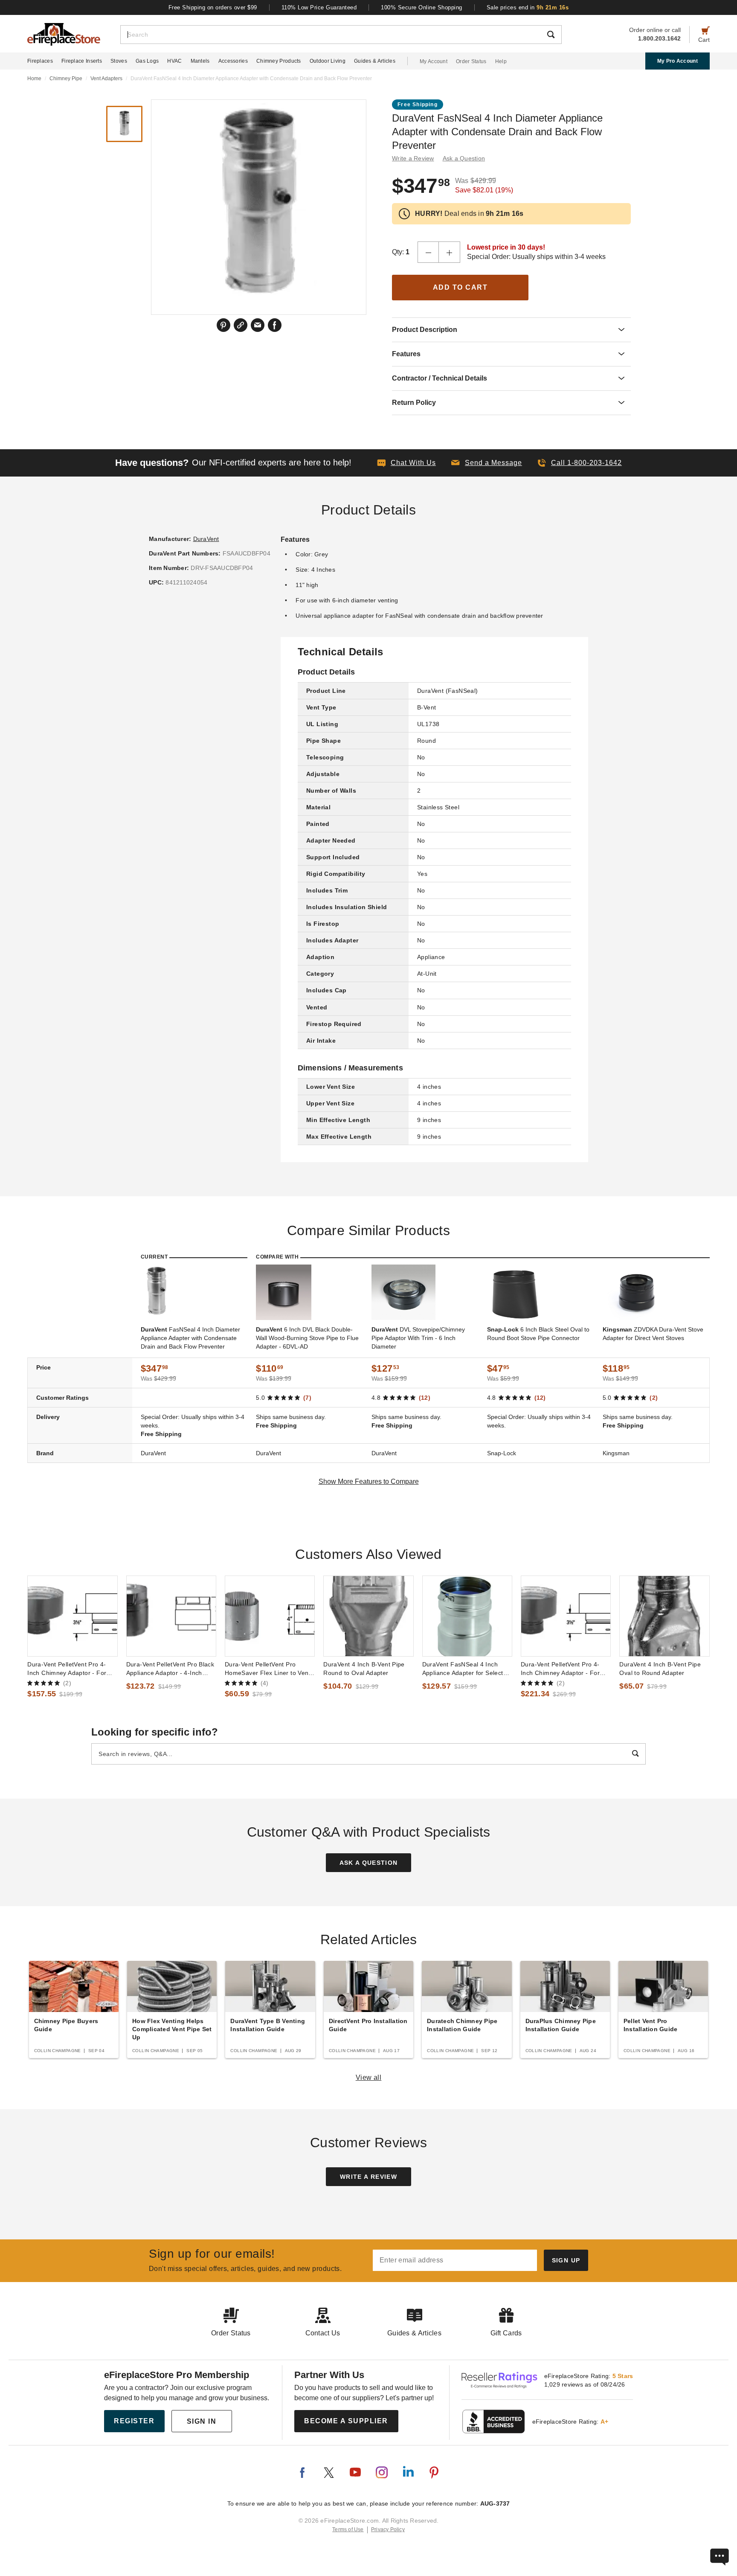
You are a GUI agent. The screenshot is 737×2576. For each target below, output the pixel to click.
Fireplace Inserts (82, 61)
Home (34, 79)
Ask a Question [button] (464, 158)
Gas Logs (147, 61)
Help (501, 61)
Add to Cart (460, 287)
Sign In (202, 2421)
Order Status (471, 61)
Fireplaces (40, 61)
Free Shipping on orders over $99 (213, 7)
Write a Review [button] (413, 158)
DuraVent (206, 539)
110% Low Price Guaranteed (319, 7)
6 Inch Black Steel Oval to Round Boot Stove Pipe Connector (538, 1334)
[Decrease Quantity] (428, 252)
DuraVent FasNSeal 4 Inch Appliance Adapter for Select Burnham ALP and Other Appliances (463, 1669)
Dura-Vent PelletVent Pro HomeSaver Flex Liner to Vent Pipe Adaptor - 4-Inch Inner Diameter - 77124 (268, 1669)
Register (134, 2421)
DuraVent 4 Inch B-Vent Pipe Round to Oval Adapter (364, 1669)
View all (369, 2077)
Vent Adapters (106, 79)
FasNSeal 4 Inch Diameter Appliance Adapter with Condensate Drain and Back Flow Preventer (190, 1338)
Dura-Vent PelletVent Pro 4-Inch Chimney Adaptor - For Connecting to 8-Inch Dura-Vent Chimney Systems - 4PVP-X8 (566, 1669)
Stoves (119, 61)
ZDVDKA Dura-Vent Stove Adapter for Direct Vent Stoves (653, 1334)
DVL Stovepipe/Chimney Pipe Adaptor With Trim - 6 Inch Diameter (418, 1338)
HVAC (174, 61)
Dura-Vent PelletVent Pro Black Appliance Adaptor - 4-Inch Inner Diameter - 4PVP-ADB (170, 1669)
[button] (487, 463)
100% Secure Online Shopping (422, 7)
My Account (434, 61)
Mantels (200, 61)
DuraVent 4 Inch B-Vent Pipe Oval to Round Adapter (660, 1669)
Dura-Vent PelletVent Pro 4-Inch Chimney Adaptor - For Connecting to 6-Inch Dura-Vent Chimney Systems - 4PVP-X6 (72, 1669)
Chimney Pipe (66, 79)
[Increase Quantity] (450, 252)
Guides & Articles (375, 61)
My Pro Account (678, 61)
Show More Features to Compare (369, 1481)
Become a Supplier (346, 2421)
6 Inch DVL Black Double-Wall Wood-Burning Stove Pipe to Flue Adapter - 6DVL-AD (307, 1338)
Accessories (233, 61)
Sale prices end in (528, 7)
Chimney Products (279, 61)
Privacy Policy (388, 2529)
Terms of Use (348, 2529)
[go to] (72, 1616)
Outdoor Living (328, 61)
